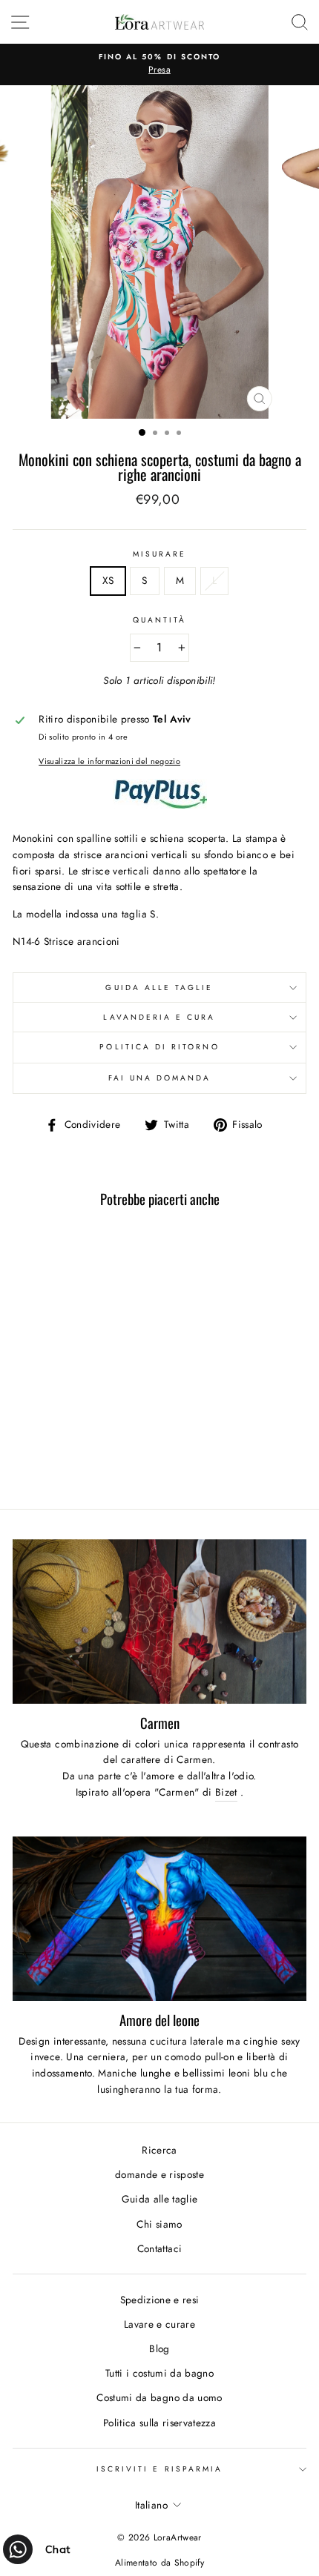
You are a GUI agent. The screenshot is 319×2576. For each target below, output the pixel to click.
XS (108, 580)
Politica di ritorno (159, 1047)
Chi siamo (159, 2224)
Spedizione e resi (160, 2300)
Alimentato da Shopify (159, 2563)
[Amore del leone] (159, 1919)
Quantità (159, 620)
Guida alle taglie (159, 987)
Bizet (226, 1792)
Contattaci (159, 2248)
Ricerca (159, 2150)
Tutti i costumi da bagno (159, 2373)
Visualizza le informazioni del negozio (109, 761)
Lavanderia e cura (159, 1017)
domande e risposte (159, 2174)
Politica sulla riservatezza (159, 2423)
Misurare (159, 554)
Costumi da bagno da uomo (159, 2397)
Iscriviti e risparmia (159, 2469)
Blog (159, 2348)
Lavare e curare (159, 2324)
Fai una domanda (160, 1078)
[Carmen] (159, 1622)
